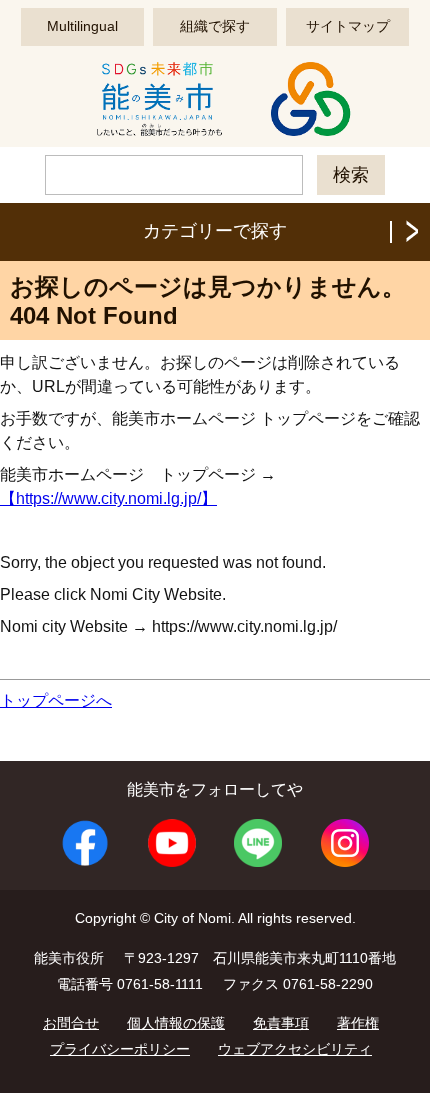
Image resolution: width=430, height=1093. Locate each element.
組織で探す (215, 26)
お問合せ (71, 1023)
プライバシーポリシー (120, 1049)
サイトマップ (348, 26)
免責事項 (281, 1023)
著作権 (358, 1023)
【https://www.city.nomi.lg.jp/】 (108, 498)
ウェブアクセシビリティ (295, 1049)
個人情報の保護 (176, 1023)
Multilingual (82, 26)
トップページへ (56, 700)
